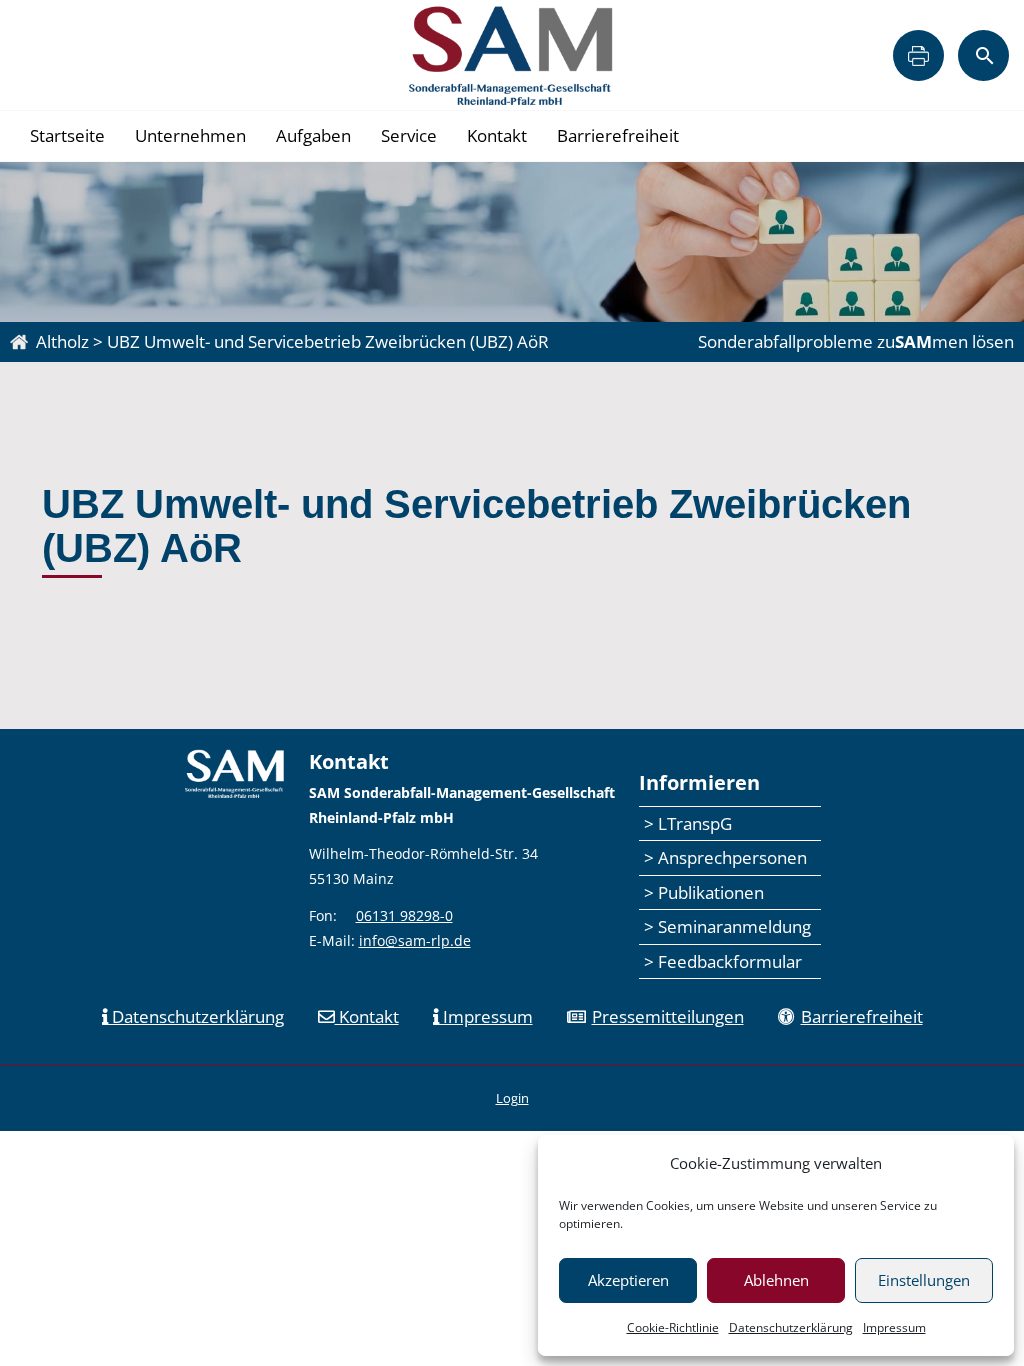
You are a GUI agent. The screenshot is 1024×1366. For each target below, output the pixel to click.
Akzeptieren (628, 1280)
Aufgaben (313, 135)
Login (512, 1098)
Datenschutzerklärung (791, 1327)
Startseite (67, 135)
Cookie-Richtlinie (673, 1327)
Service (409, 135)
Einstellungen (924, 1280)
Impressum (894, 1327)
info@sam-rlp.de (415, 940)
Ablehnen (776, 1280)
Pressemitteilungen (668, 1016)
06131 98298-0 (404, 915)
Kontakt (497, 135)
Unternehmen (190, 135)
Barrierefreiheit (618, 135)
